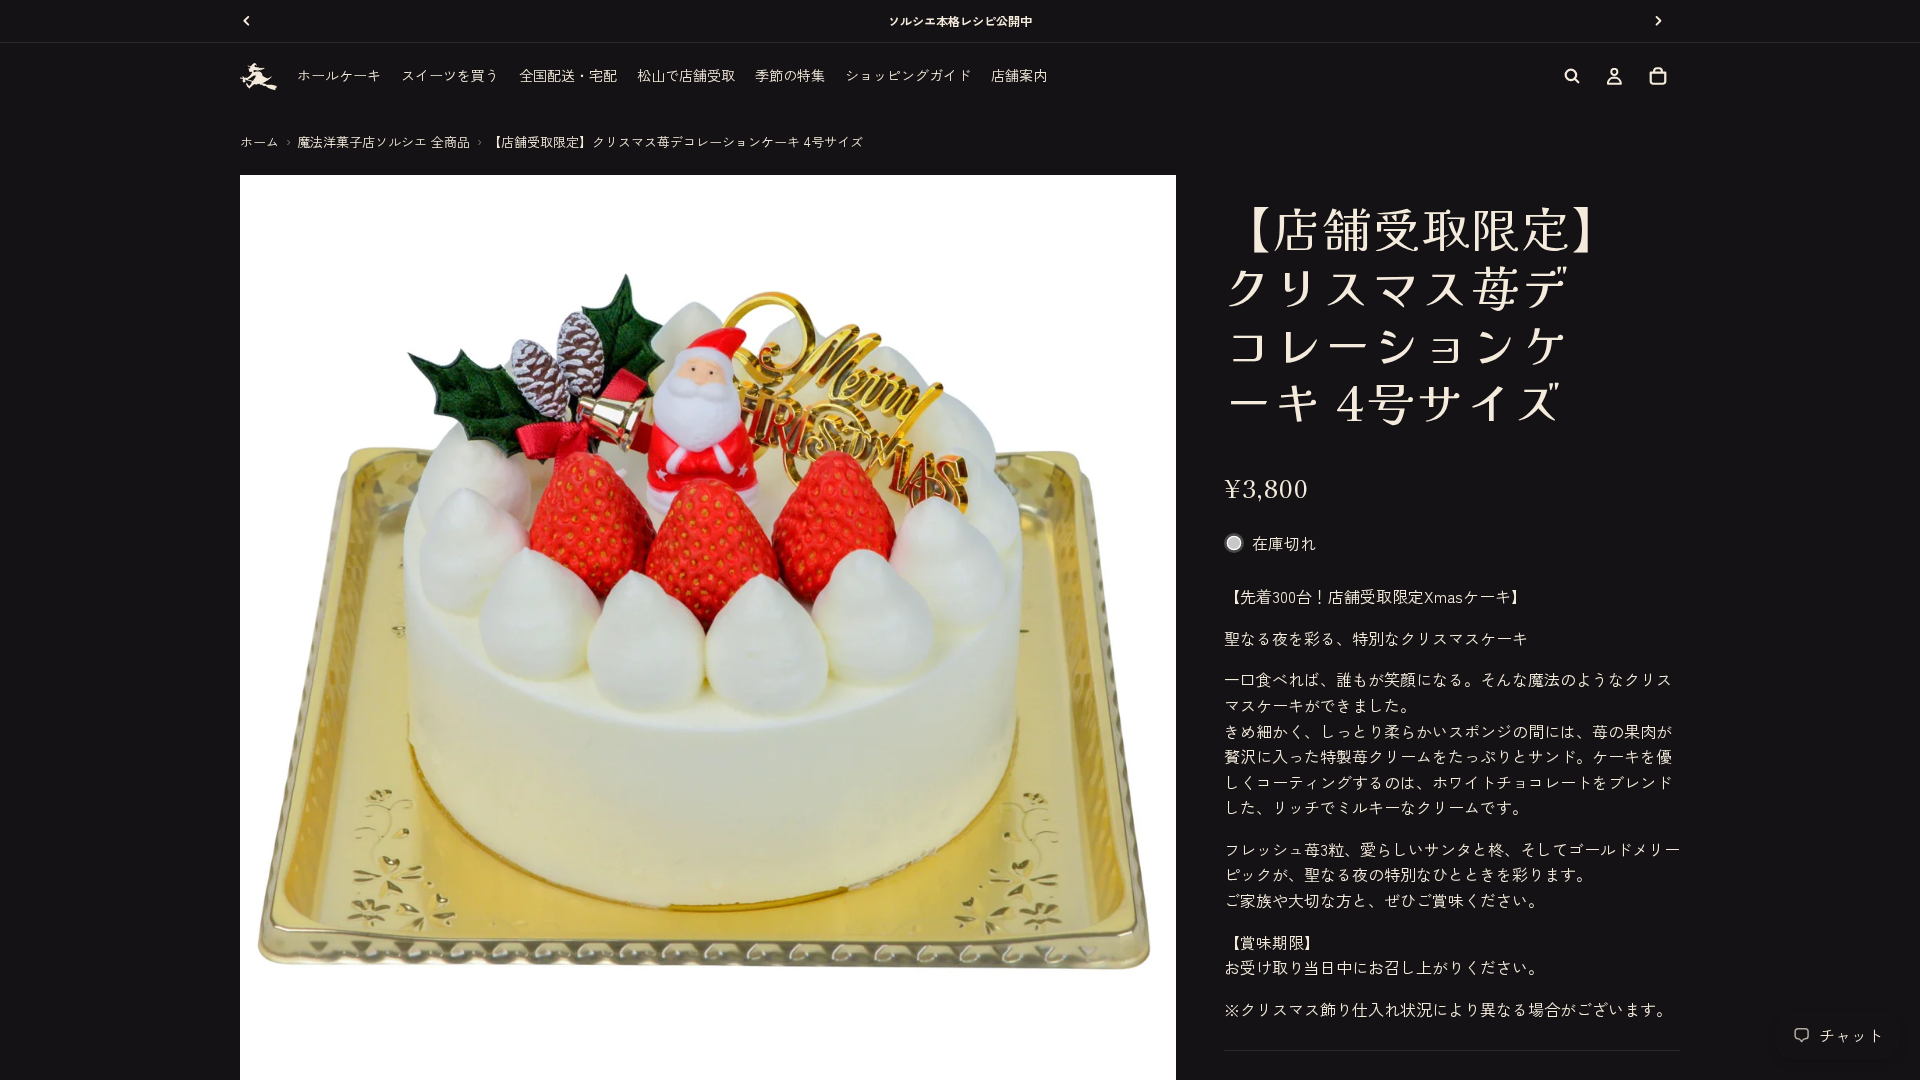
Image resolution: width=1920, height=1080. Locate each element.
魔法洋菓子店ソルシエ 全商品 (383, 141)
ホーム (259, 141)
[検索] (1572, 76)
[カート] (1658, 76)
